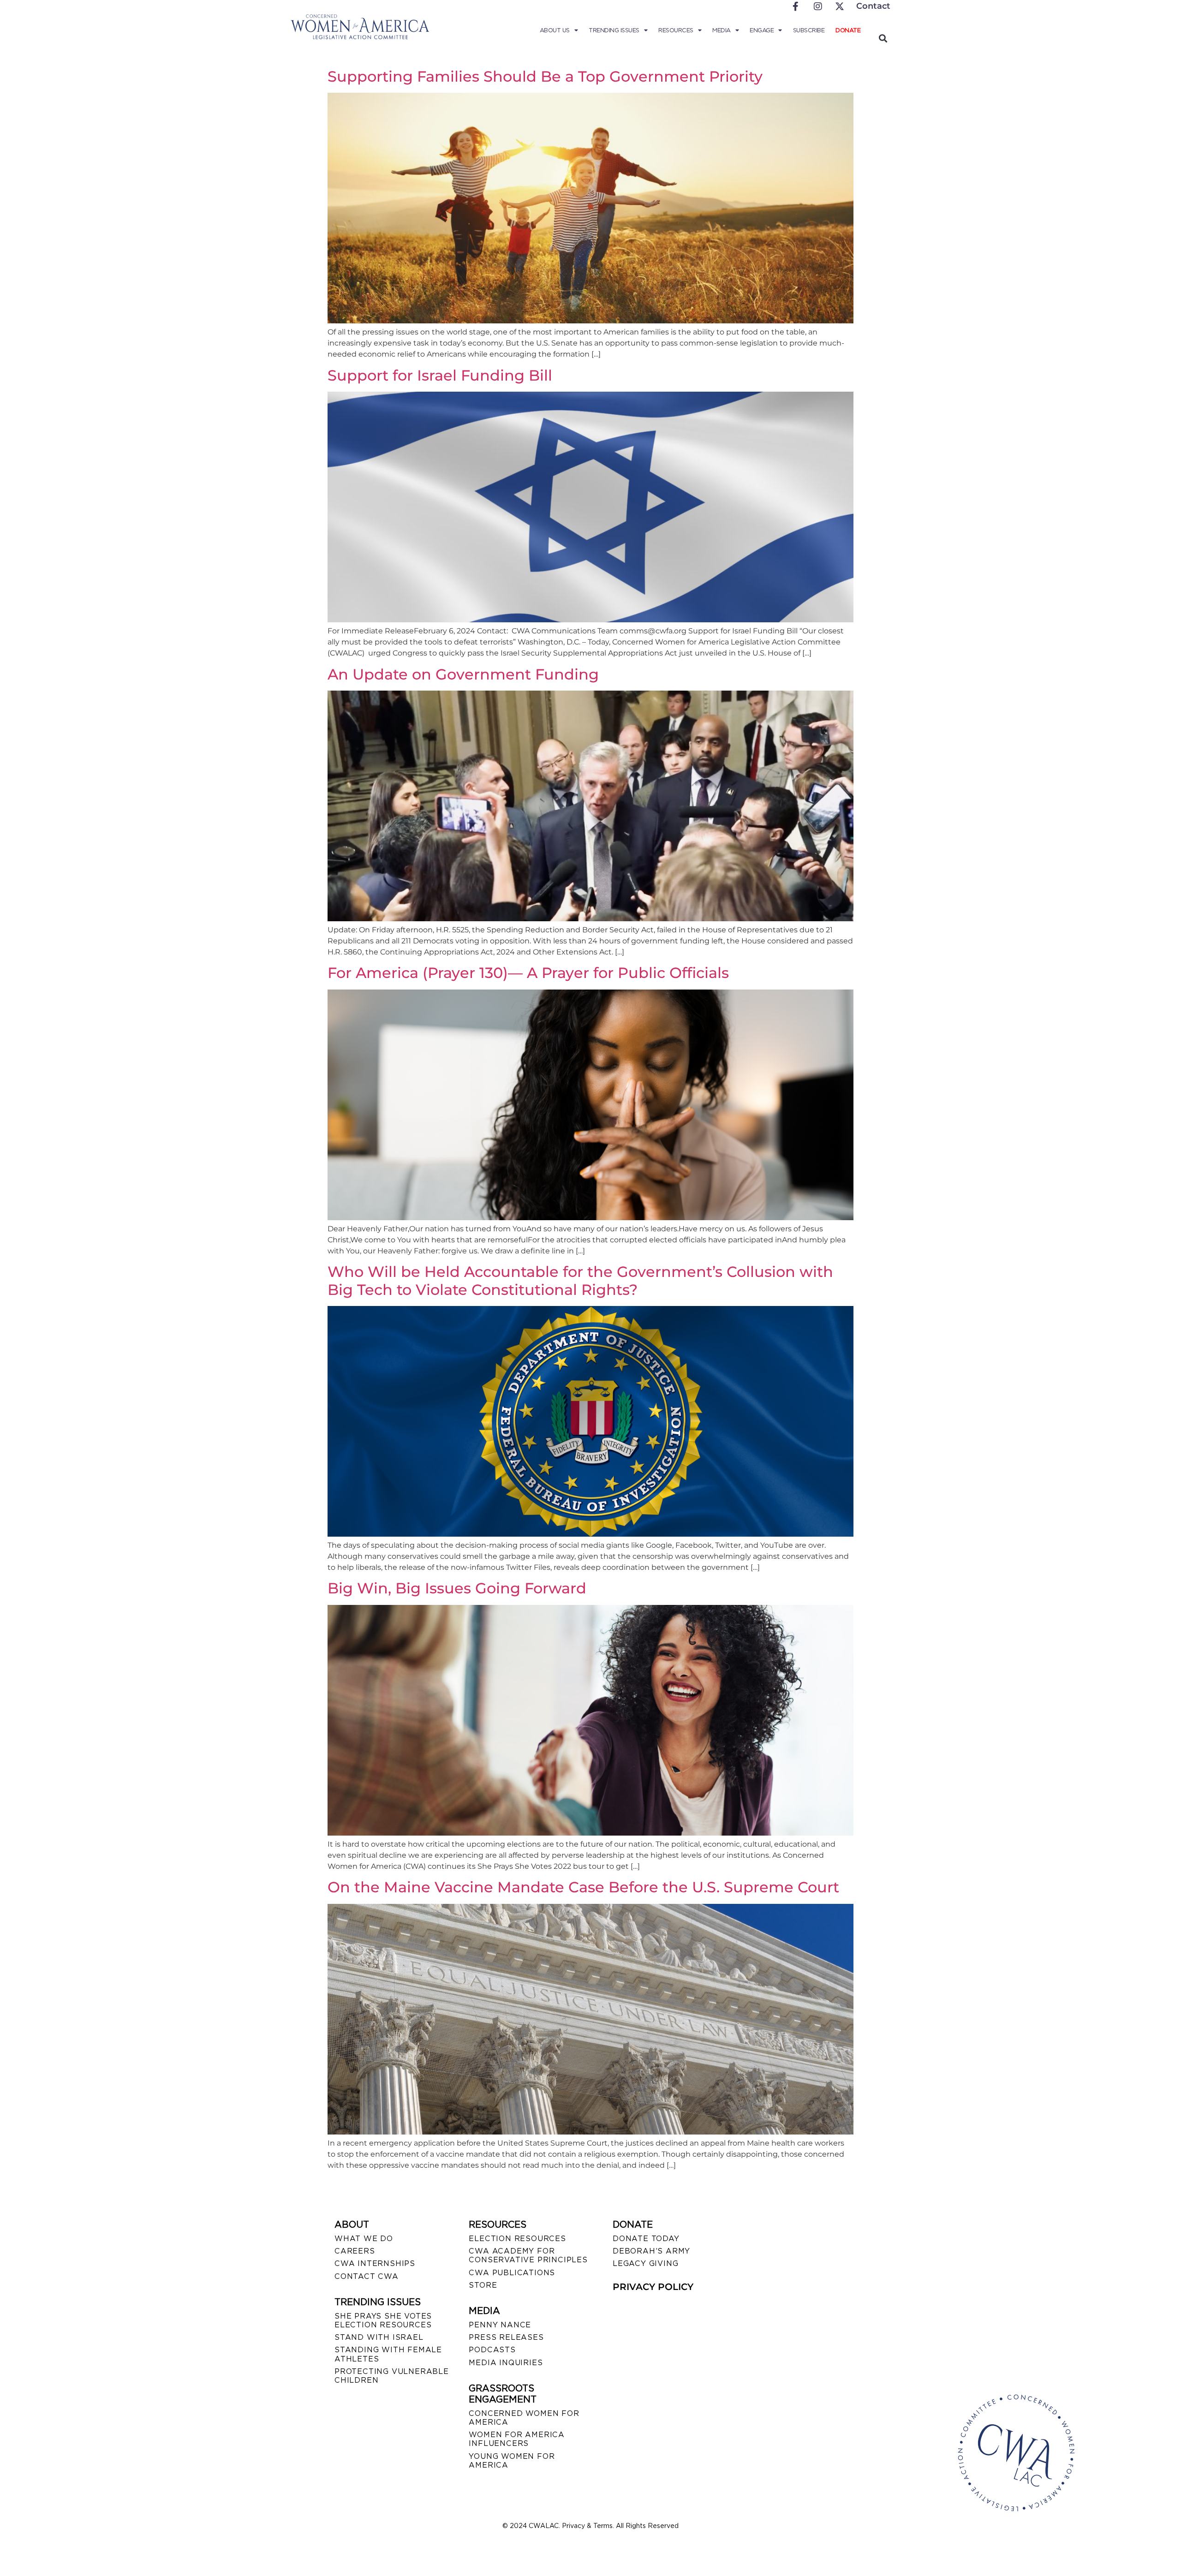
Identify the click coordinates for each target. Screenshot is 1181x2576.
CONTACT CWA (367, 2276)
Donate (848, 30)
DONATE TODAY (646, 2239)
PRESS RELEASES (506, 2337)
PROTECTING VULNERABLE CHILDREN (392, 2376)
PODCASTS (492, 2350)
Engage (762, 30)
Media (722, 30)
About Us (555, 30)
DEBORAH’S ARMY (651, 2251)
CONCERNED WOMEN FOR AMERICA (524, 2418)
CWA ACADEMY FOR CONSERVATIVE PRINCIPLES (528, 2255)
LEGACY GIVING (645, 2263)
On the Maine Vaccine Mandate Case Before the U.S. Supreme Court (583, 1887)
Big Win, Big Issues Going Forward (457, 1588)
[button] (883, 38)
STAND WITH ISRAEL (379, 2337)
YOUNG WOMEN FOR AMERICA (512, 2461)
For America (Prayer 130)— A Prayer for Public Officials (528, 973)
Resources (676, 30)
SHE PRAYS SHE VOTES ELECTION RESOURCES (383, 2320)
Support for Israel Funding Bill (440, 375)
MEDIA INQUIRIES (506, 2363)
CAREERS (355, 2251)
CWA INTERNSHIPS (375, 2263)
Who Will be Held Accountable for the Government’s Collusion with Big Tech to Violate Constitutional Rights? (580, 1280)
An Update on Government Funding (463, 674)
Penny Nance (500, 2325)
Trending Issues (614, 30)
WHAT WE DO (364, 2239)
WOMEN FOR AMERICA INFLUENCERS (517, 2439)
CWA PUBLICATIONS (512, 2273)
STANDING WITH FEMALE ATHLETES (388, 2354)
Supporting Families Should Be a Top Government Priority (545, 76)
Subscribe (809, 30)
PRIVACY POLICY (653, 2287)
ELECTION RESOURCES (517, 2239)
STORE (483, 2285)
